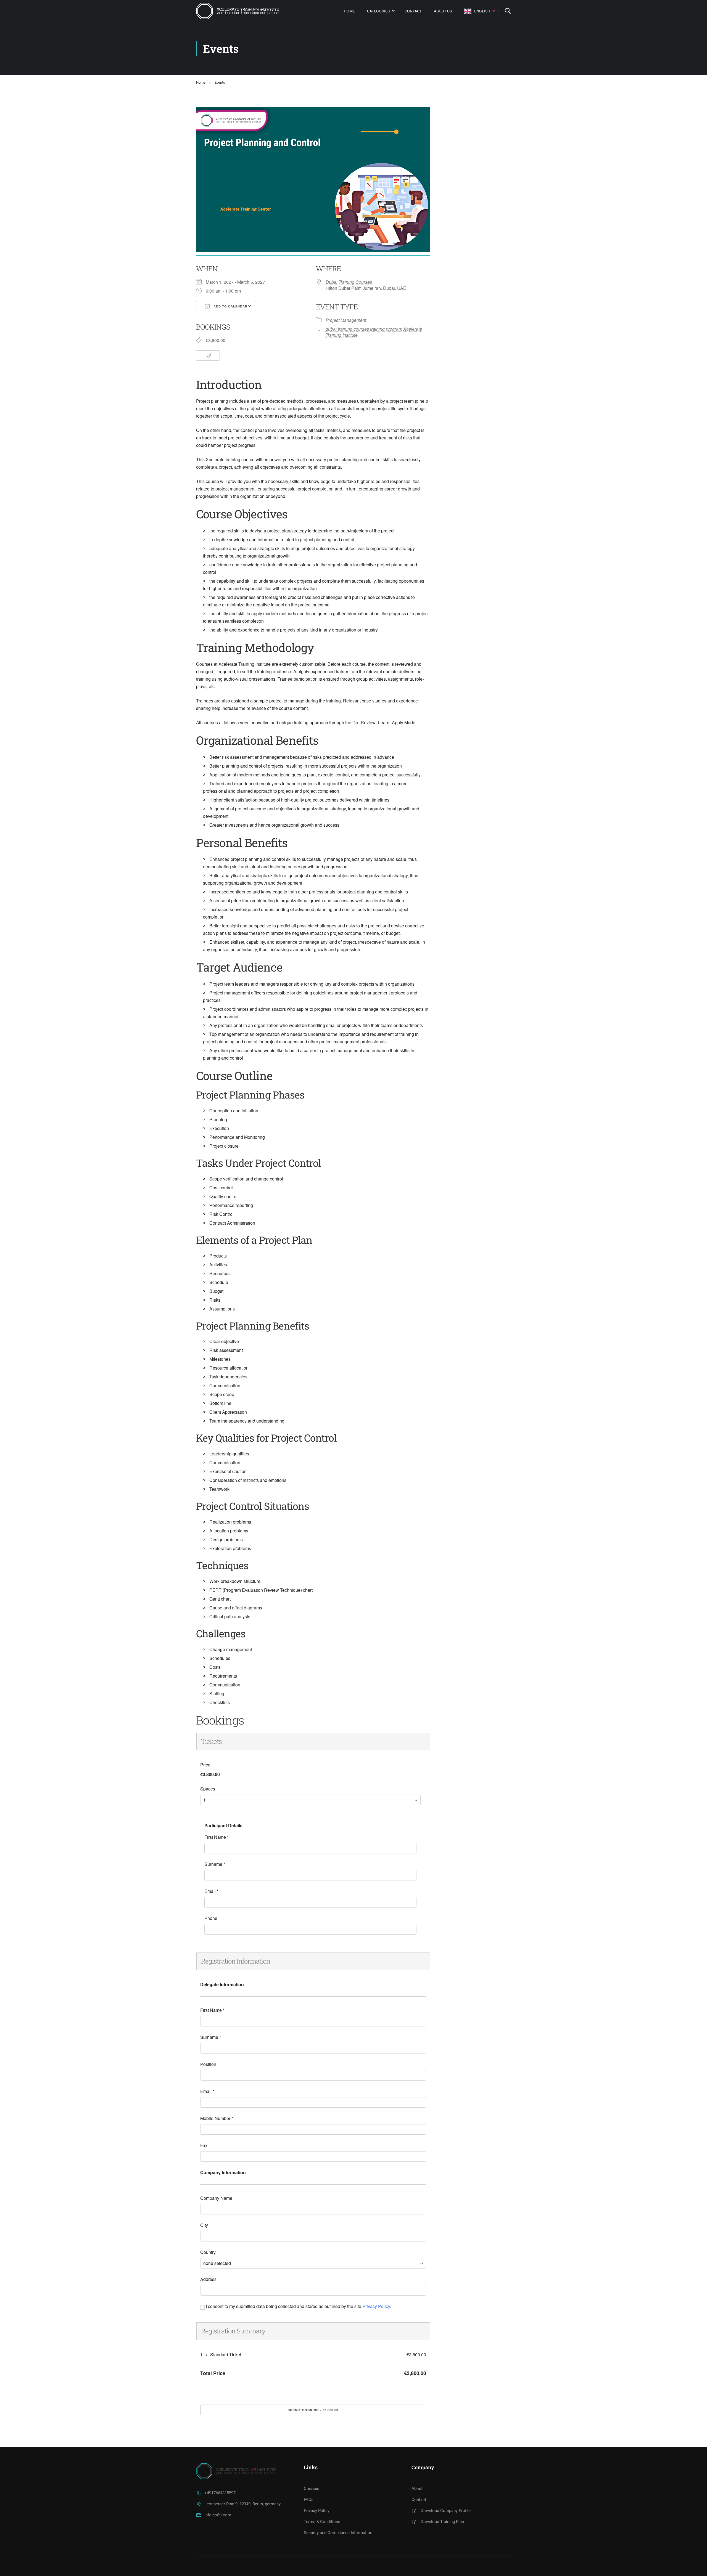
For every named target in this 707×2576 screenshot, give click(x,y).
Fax (204, 2145)
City (204, 2225)
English (482, 11)
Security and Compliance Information (338, 2533)
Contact (413, 11)
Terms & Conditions (322, 2522)
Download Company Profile (446, 2511)
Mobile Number (217, 2118)
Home (349, 11)
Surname (215, 1864)
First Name (217, 1837)
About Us (443, 11)
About (417, 2489)
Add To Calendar (230, 306)
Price (205, 1765)
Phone (211, 1918)
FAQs (309, 2500)
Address (208, 2279)
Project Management (346, 320)
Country (208, 2252)
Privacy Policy (376, 2306)
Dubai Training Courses (349, 282)
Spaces (208, 1789)
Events (220, 82)
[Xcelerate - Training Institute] (238, 11)
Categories (378, 11)
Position (208, 2064)
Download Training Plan (442, 2522)
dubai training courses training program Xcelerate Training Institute (374, 332)
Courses (312, 2489)
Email (211, 1891)
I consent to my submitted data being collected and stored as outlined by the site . (298, 2306)
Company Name (216, 2198)
